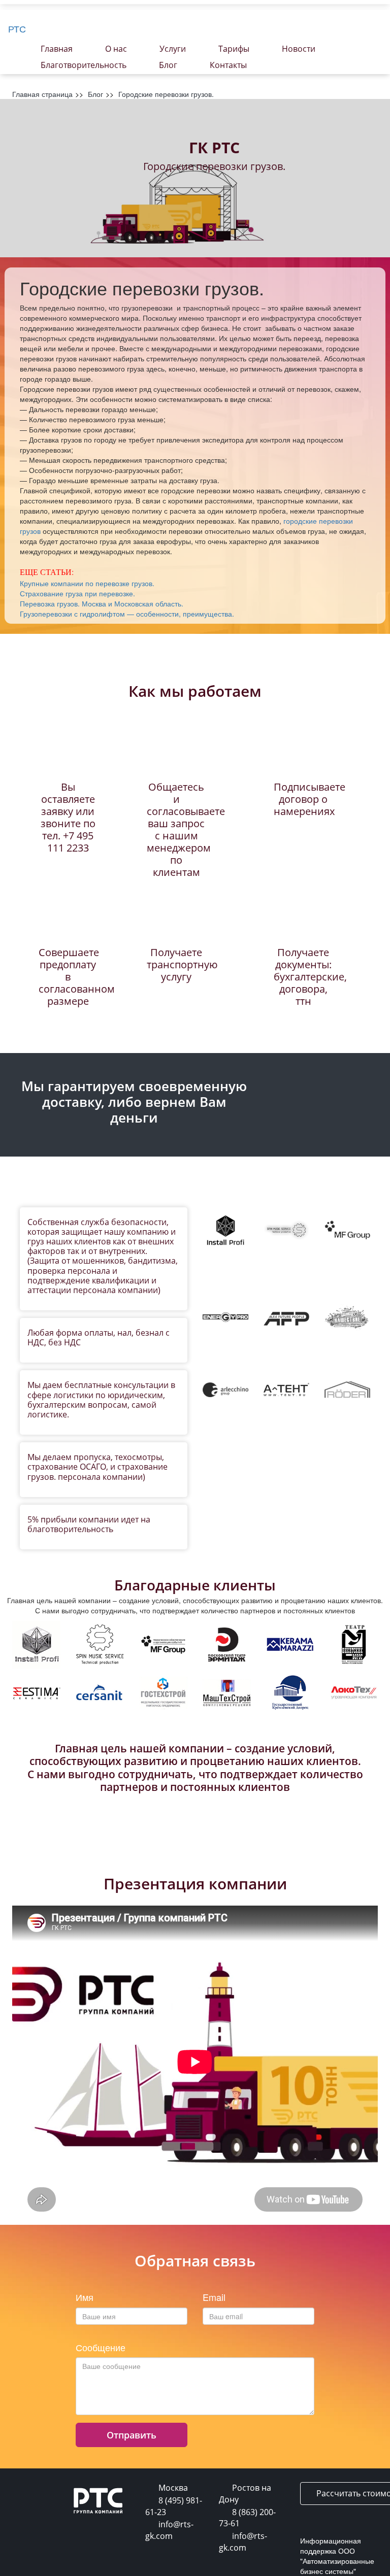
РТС (17, 28)
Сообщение (101, 2348)
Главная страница (42, 94)
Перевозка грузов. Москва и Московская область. (102, 603)
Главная (57, 49)
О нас (116, 49)
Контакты (228, 65)
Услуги (173, 49)
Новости (299, 49)
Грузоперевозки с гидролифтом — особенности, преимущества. (127, 614)
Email (214, 2297)
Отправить (132, 2435)
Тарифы (234, 49)
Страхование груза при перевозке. (77, 593)
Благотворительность (84, 65)
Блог (168, 65)
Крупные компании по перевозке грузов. (87, 583)
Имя (85, 2297)
